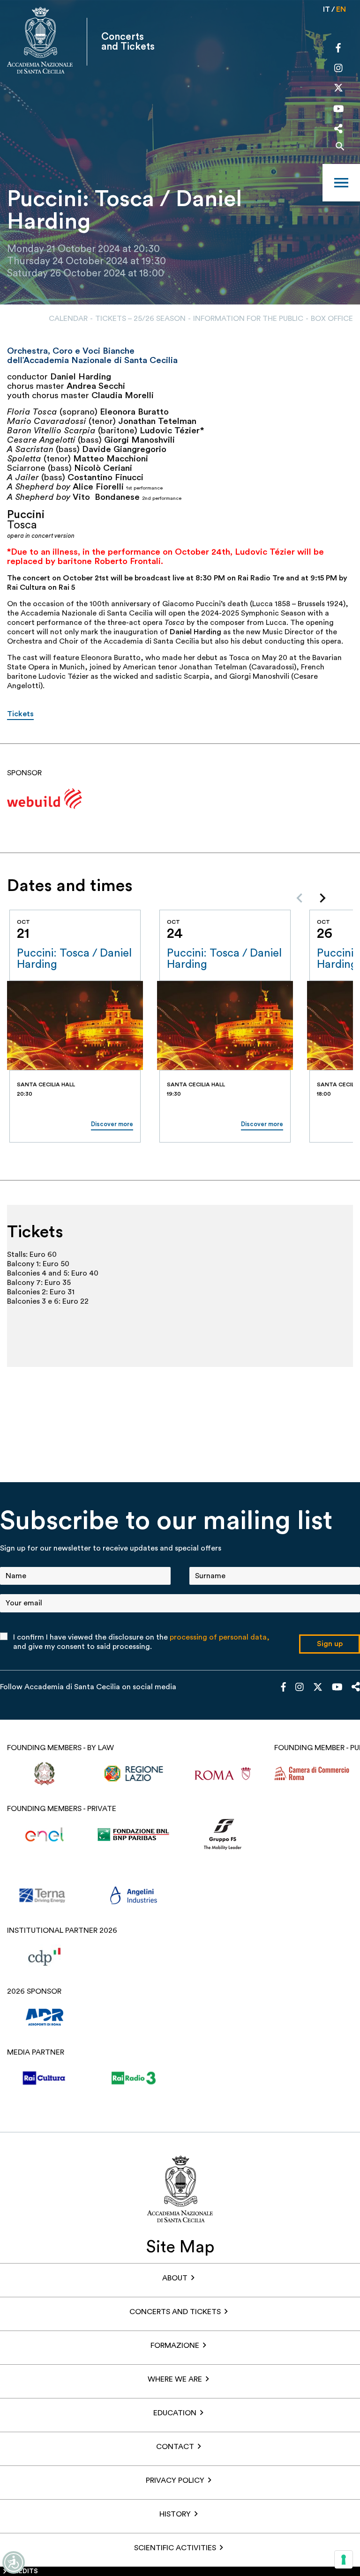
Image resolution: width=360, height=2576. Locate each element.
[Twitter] (338, 90)
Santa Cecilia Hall (46, 1084)
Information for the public (248, 319)
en (341, 9)
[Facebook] (338, 49)
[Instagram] (338, 69)
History (175, 2514)
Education (175, 2413)
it (326, 9)
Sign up (330, 1644)
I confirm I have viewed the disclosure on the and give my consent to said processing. (141, 1642)
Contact (175, 2447)
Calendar (68, 319)
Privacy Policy (175, 2480)
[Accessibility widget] (14, 2562)
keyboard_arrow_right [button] (322, 898)
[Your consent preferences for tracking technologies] (344, 2560)
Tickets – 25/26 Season (140, 319)
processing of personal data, (220, 1637)
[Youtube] (339, 110)
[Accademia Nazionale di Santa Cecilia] (40, 41)
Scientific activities (175, 2548)
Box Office (332, 319)
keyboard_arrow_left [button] (300, 898)
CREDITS (24, 2571)
